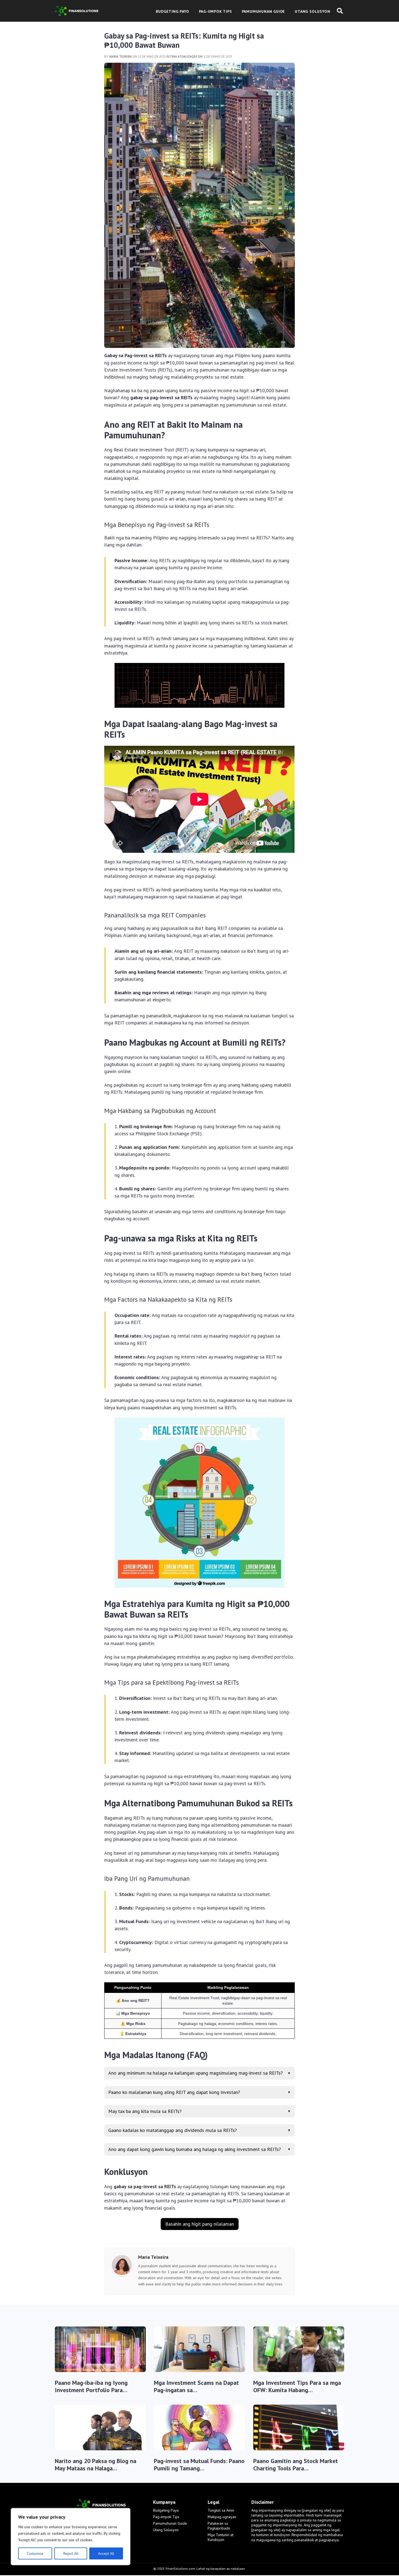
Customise (35, 2553)
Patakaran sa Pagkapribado (219, 2526)
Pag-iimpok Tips (166, 2517)
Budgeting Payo (166, 2510)
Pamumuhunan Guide (170, 2523)
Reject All (71, 2553)
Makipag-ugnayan (222, 2517)
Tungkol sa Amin (221, 2510)
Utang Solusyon (166, 2530)
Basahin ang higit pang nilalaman (200, 2224)
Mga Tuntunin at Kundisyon (221, 2537)
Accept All (106, 2553)
